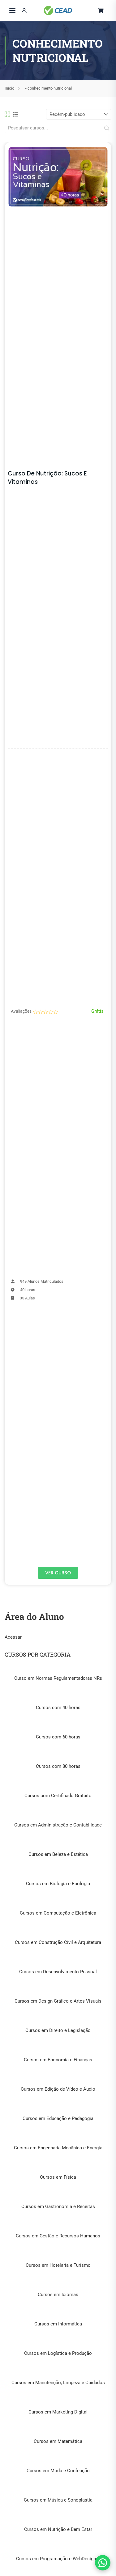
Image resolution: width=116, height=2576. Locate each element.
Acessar (13, 1637)
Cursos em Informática (58, 2324)
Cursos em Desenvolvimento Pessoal (58, 1972)
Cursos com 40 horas (58, 1708)
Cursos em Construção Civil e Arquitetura (58, 1942)
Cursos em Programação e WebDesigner (58, 2559)
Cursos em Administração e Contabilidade (58, 1825)
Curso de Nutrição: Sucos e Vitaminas (47, 478)
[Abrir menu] (12, 11)
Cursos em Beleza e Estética (58, 1854)
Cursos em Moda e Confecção (58, 2471)
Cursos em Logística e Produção (58, 2353)
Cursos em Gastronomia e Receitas (58, 2206)
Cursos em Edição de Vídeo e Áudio (58, 2089)
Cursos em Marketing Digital (58, 2412)
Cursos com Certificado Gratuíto (58, 1796)
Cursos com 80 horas (58, 1766)
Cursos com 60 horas (58, 1737)
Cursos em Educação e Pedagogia (58, 2118)
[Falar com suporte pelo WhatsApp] (103, 2563)
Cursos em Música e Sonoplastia (58, 2500)
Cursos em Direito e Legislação (58, 2030)
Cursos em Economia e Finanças (58, 2060)
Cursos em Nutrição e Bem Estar (58, 2529)
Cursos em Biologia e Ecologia (58, 1884)
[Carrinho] (101, 11)
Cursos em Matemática (58, 2441)
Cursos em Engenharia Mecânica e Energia (58, 2148)
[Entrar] (24, 11)
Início (9, 88)
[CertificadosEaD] (58, 11)
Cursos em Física (58, 2177)
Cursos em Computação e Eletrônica (58, 1913)
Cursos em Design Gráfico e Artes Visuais (58, 2001)
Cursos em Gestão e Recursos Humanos (58, 2236)
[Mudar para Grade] (7, 114)
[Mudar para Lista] (15, 114)
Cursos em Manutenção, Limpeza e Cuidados (58, 2383)
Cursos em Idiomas (58, 2295)
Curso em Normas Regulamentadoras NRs (58, 1678)
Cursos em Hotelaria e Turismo (58, 2265)
